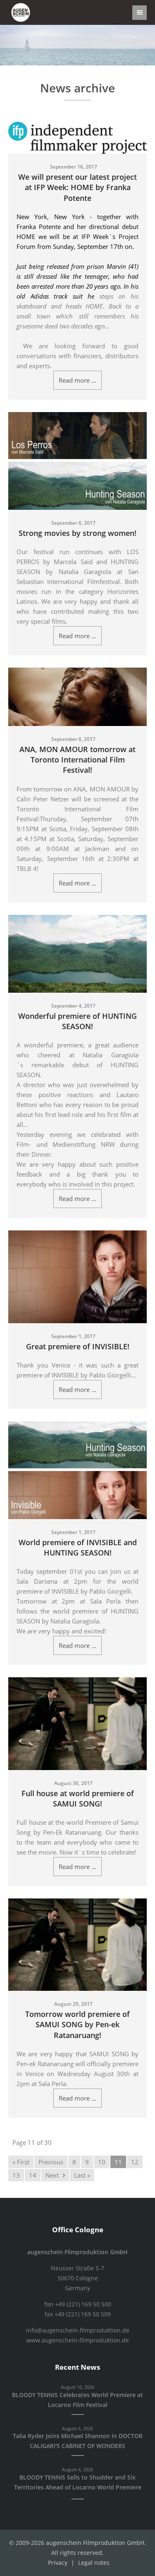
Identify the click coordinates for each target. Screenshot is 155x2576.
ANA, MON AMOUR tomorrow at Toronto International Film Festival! (77, 760)
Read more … (77, 380)
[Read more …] (77, 138)
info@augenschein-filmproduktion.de (78, 2330)
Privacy (58, 2563)
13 (16, 2175)
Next (52, 2175)
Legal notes (94, 2563)
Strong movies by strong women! (77, 533)
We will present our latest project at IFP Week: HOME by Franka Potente (77, 187)
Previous (51, 2162)
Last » (82, 2175)
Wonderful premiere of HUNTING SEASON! (77, 1021)
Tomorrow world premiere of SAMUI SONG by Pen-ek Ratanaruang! (77, 2024)
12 (135, 2162)
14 (33, 2175)
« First (21, 2162)
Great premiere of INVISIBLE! (78, 1346)
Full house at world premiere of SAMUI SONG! (78, 1798)
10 (102, 2162)
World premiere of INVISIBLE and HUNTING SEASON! (78, 1547)
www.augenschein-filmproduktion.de (78, 2340)
